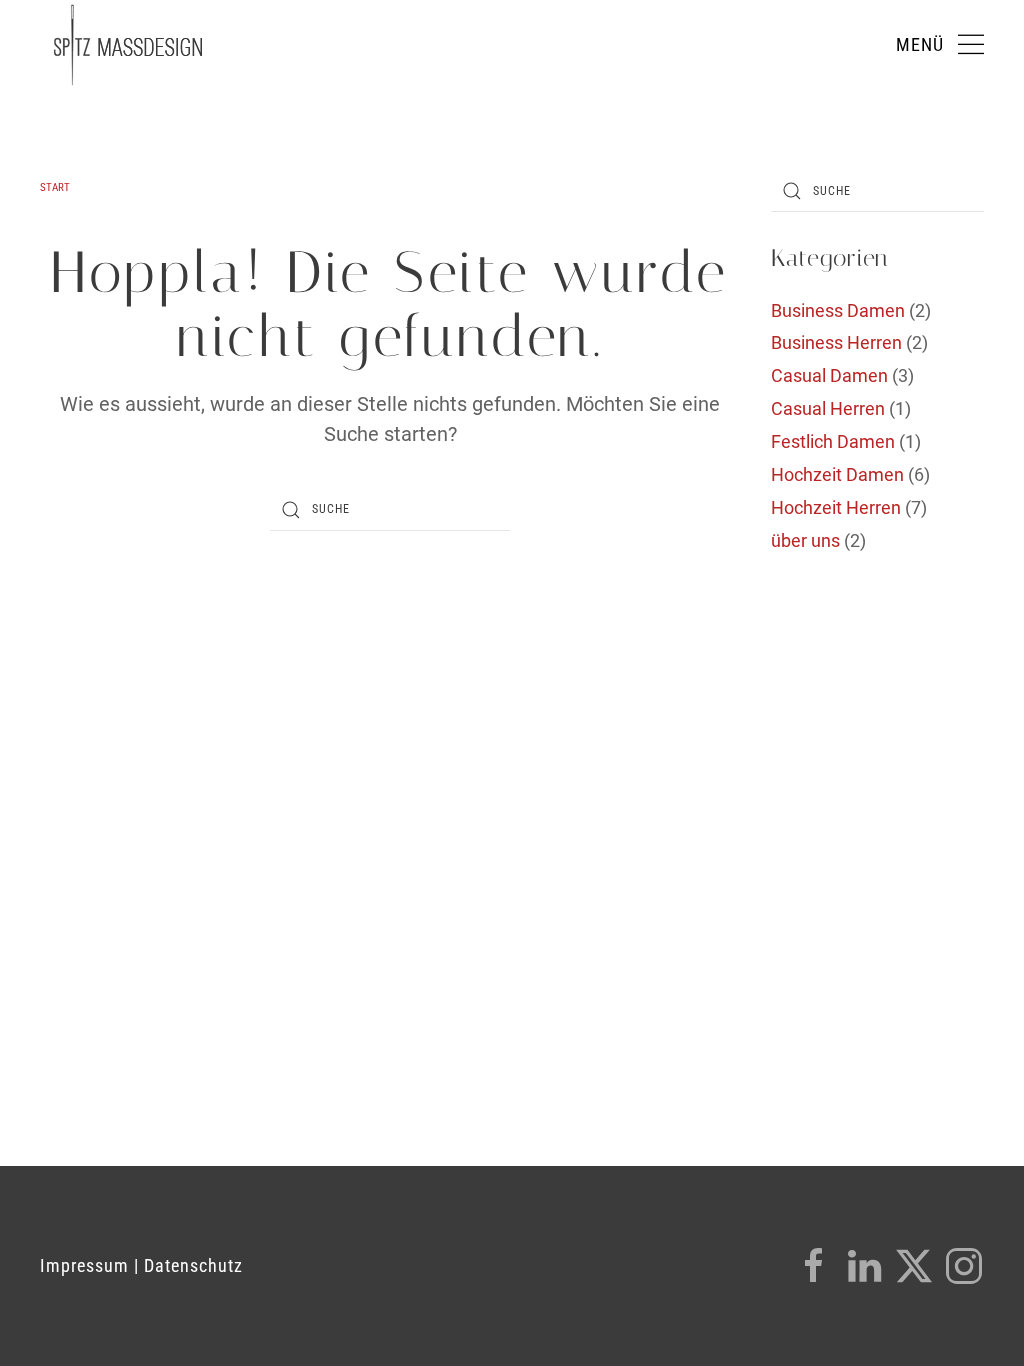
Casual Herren (828, 408)
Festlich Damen (833, 441)
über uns (805, 540)
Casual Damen (829, 375)
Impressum (84, 1265)
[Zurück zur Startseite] (128, 45)
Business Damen (838, 310)
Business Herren (836, 342)
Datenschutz (193, 1265)
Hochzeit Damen (837, 474)
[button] (940, 45)
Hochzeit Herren (836, 507)
